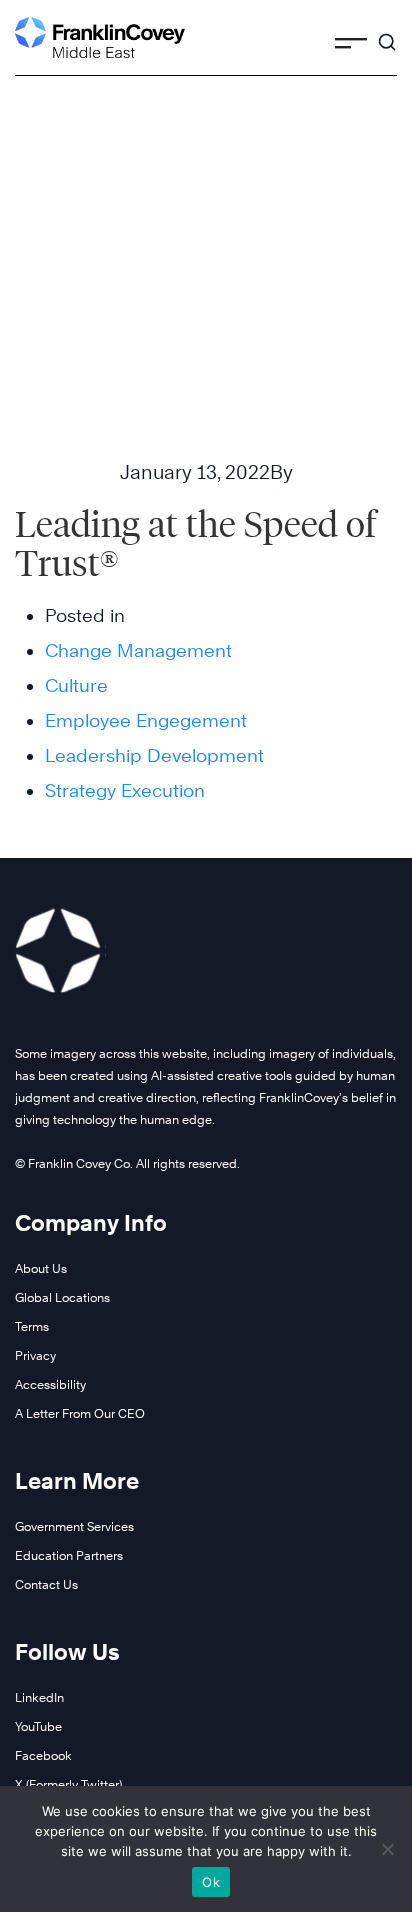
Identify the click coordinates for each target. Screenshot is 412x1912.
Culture (76, 685)
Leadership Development (154, 755)
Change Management (138, 650)
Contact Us (46, 1584)
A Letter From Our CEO (80, 1413)
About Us (41, 1268)
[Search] (387, 33)
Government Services (74, 1526)
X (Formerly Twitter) (68, 1784)
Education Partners (69, 1555)
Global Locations (62, 1297)
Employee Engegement (146, 720)
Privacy (35, 1355)
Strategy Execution (125, 790)
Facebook (43, 1755)
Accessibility (50, 1384)
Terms (32, 1326)
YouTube (38, 1726)
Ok (211, 1882)
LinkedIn (39, 1697)
